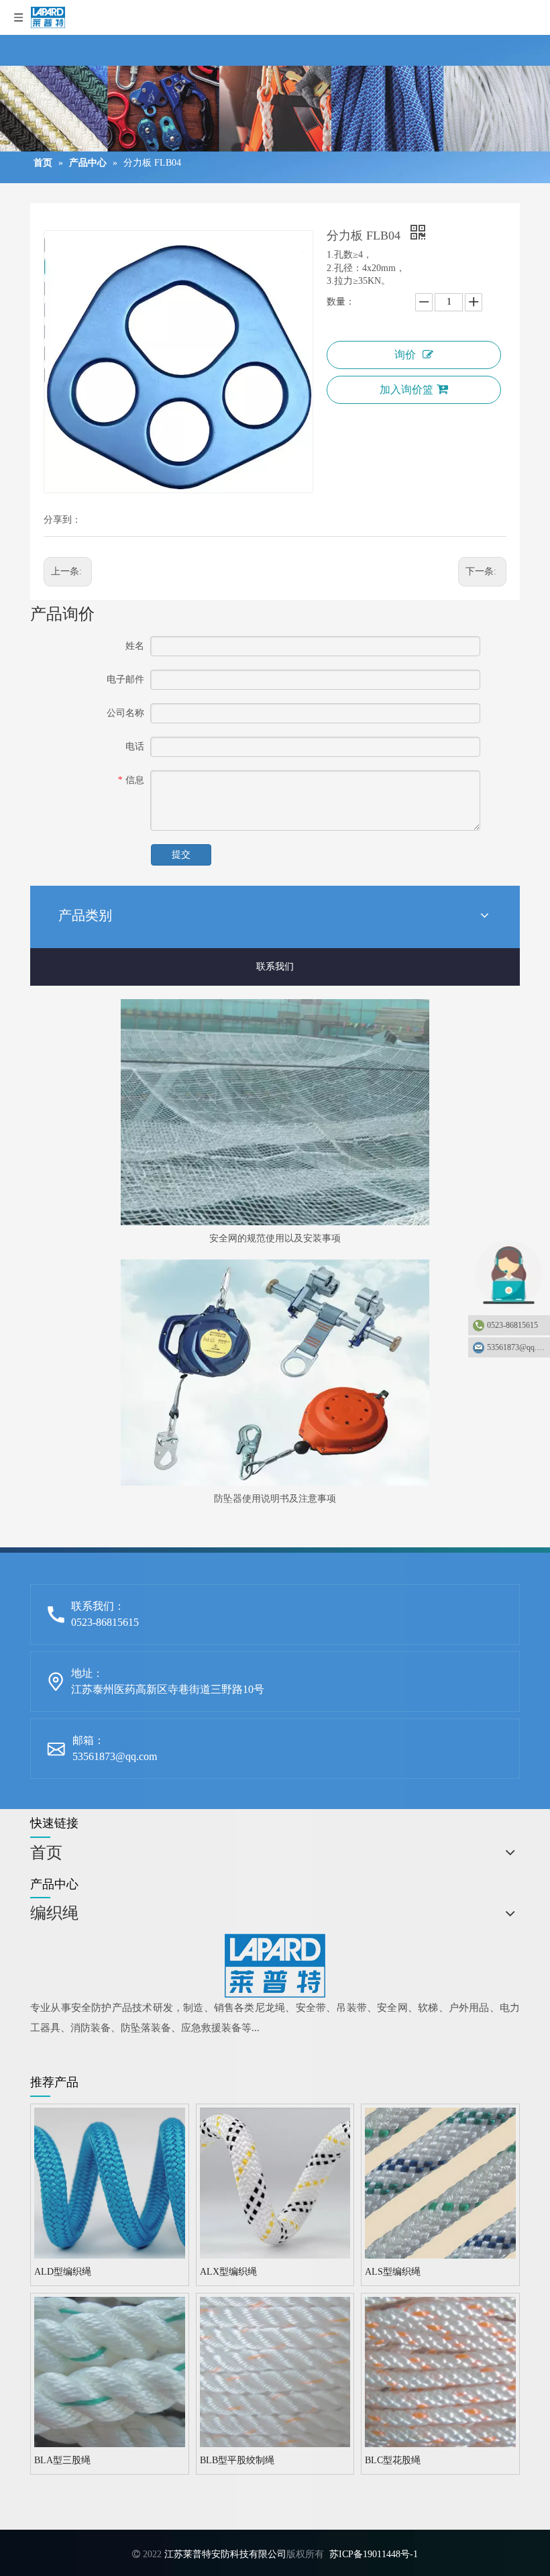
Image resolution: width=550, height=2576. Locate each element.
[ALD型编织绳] (110, 2182)
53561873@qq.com (115, 1756)
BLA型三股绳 (62, 2460)
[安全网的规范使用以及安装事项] (275, 1112)
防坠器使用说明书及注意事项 (275, 1499)
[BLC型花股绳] (440, 2371)
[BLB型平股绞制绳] (275, 2371)
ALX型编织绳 (228, 2272)
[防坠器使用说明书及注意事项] (275, 1373)
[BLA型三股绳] (110, 2371)
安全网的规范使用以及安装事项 (275, 1238)
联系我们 (275, 967)
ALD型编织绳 (63, 2272)
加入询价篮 (406, 390)
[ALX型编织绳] (275, 2182)
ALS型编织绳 (393, 2272)
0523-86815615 (512, 1325)
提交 (181, 855)
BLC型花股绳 (393, 2460)
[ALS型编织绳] (440, 2182)
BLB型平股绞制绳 (237, 2460)
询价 (405, 355)
